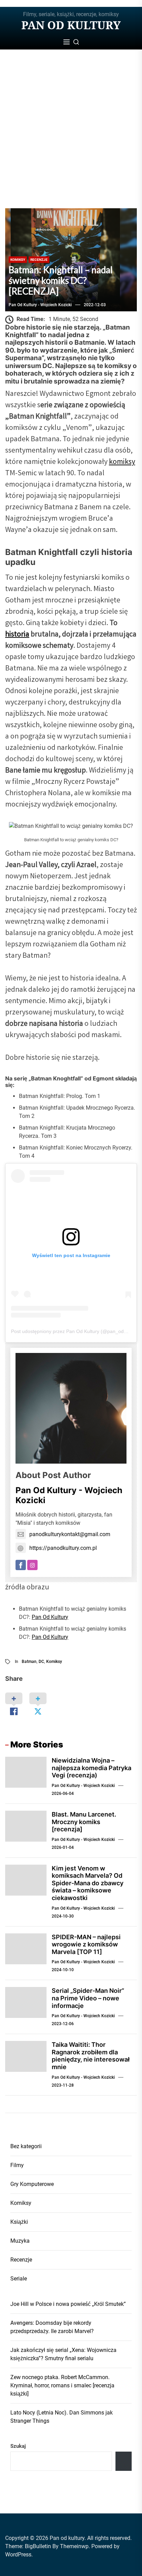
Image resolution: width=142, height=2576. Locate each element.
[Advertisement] (71, 134)
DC (41, 1662)
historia (17, 635)
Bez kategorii (26, 2146)
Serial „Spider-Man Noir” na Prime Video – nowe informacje (88, 1998)
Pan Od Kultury (50, 1617)
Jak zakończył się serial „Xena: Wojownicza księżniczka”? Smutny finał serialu (63, 2354)
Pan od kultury (71, 25)
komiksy (122, 462)
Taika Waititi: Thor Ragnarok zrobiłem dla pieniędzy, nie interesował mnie (91, 2056)
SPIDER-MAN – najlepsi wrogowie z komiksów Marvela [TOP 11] (86, 1944)
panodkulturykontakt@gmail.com (70, 1534)
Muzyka (20, 2241)
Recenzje (39, 260)
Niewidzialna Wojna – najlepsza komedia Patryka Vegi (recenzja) (92, 1768)
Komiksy (18, 260)
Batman (29, 1662)
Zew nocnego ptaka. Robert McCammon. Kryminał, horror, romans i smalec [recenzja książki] (62, 2385)
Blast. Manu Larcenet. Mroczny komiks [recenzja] (84, 1822)
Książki (19, 2222)
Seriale (19, 2279)
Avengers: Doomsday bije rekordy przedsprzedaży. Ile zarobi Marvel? (52, 2327)
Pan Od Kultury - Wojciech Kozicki (40, 305)
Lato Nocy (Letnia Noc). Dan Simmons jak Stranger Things (62, 2417)
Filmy (17, 2165)
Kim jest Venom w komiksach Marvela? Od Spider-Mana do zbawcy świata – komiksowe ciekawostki (88, 1883)
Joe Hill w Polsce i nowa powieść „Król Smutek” (68, 2304)
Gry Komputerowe (32, 2184)
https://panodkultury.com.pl (63, 1548)
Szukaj (18, 2446)
